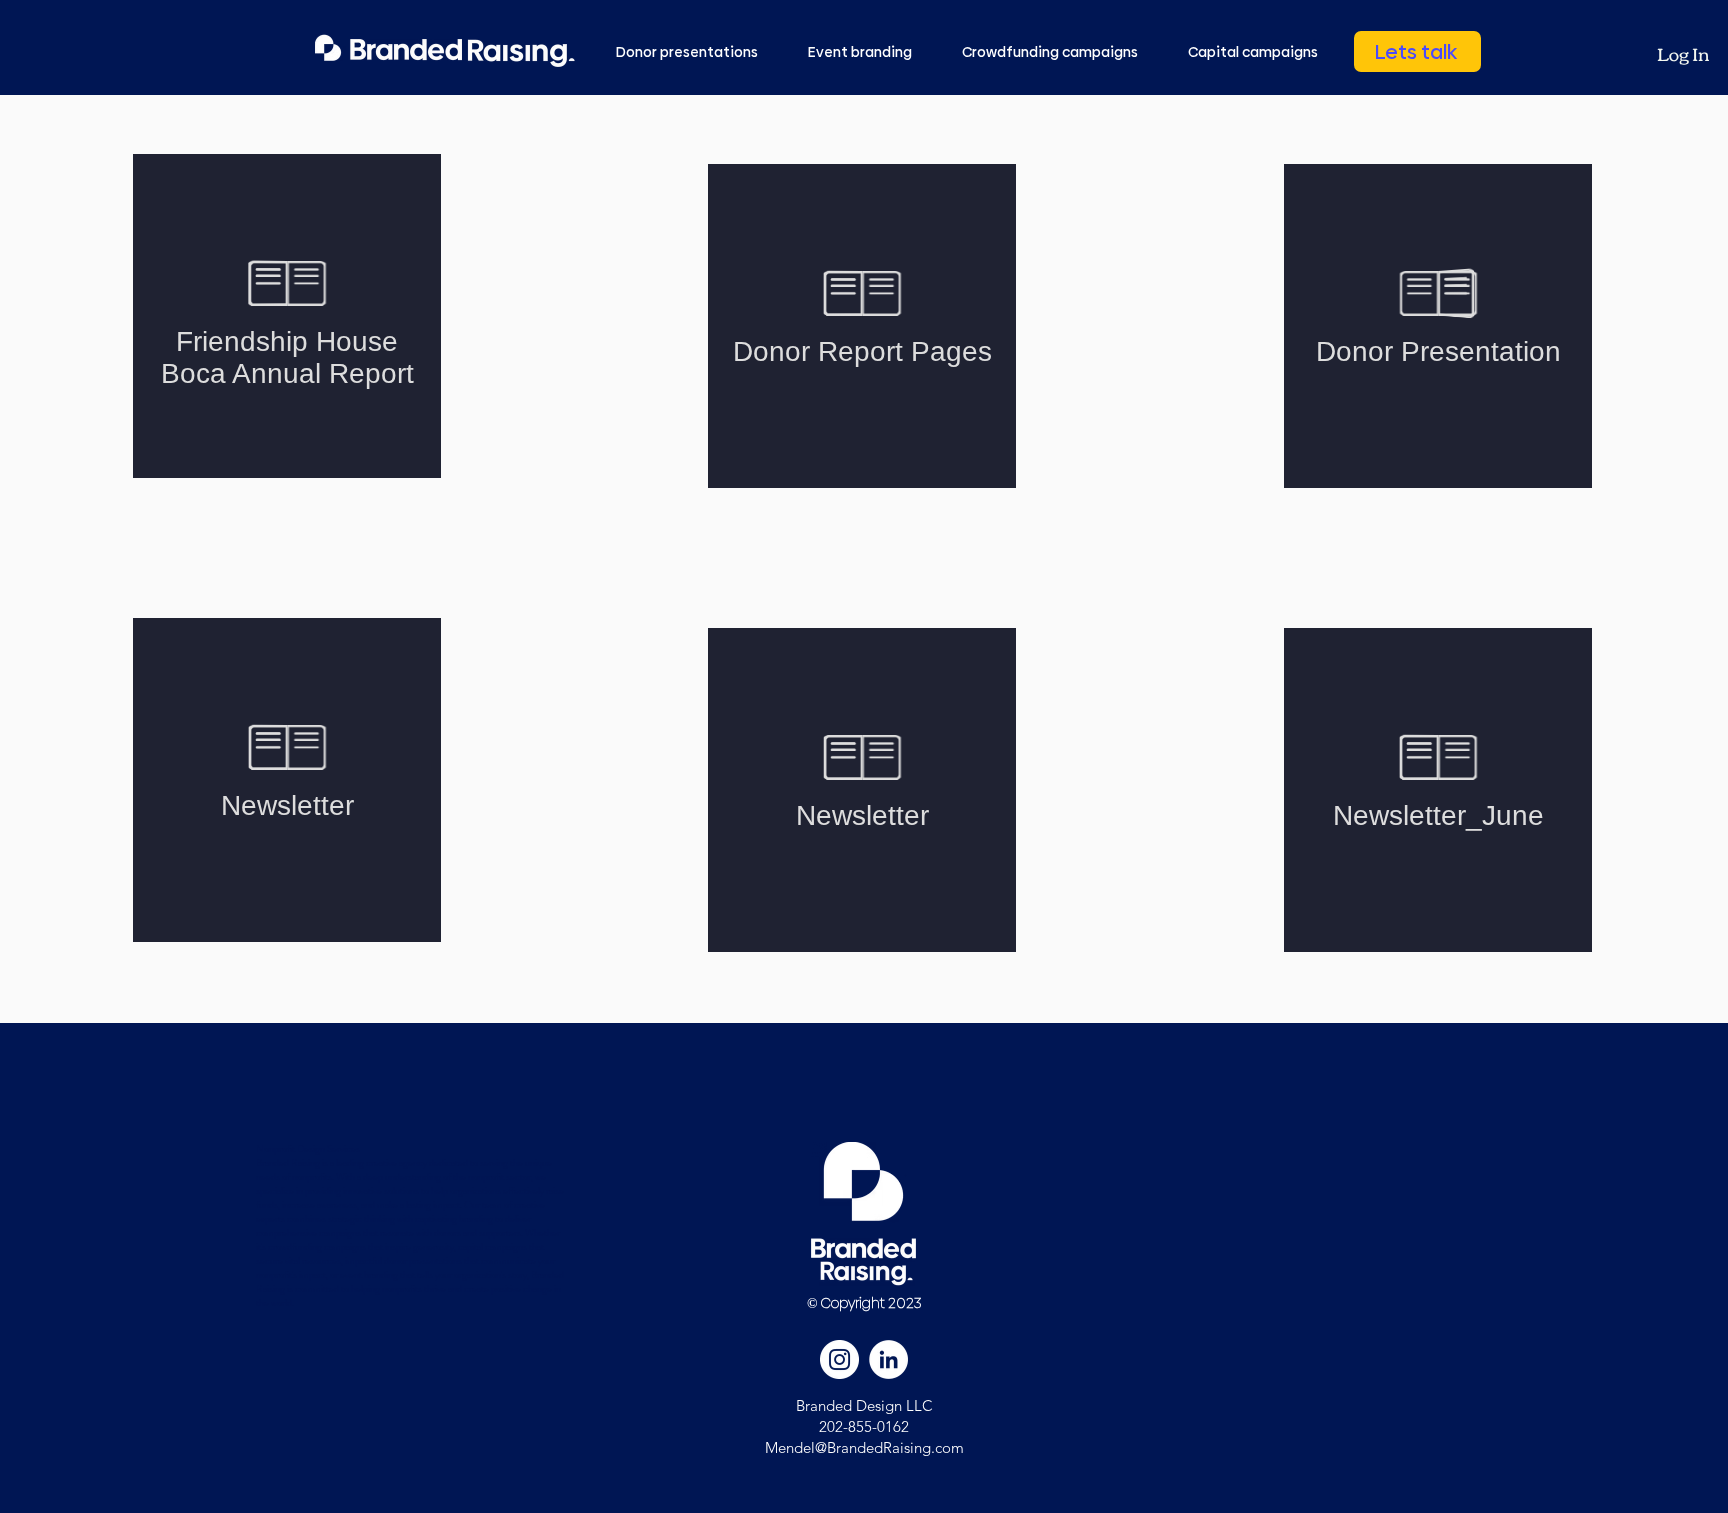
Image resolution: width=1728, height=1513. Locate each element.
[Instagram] (839, 1359)
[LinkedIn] (888, 1359)
